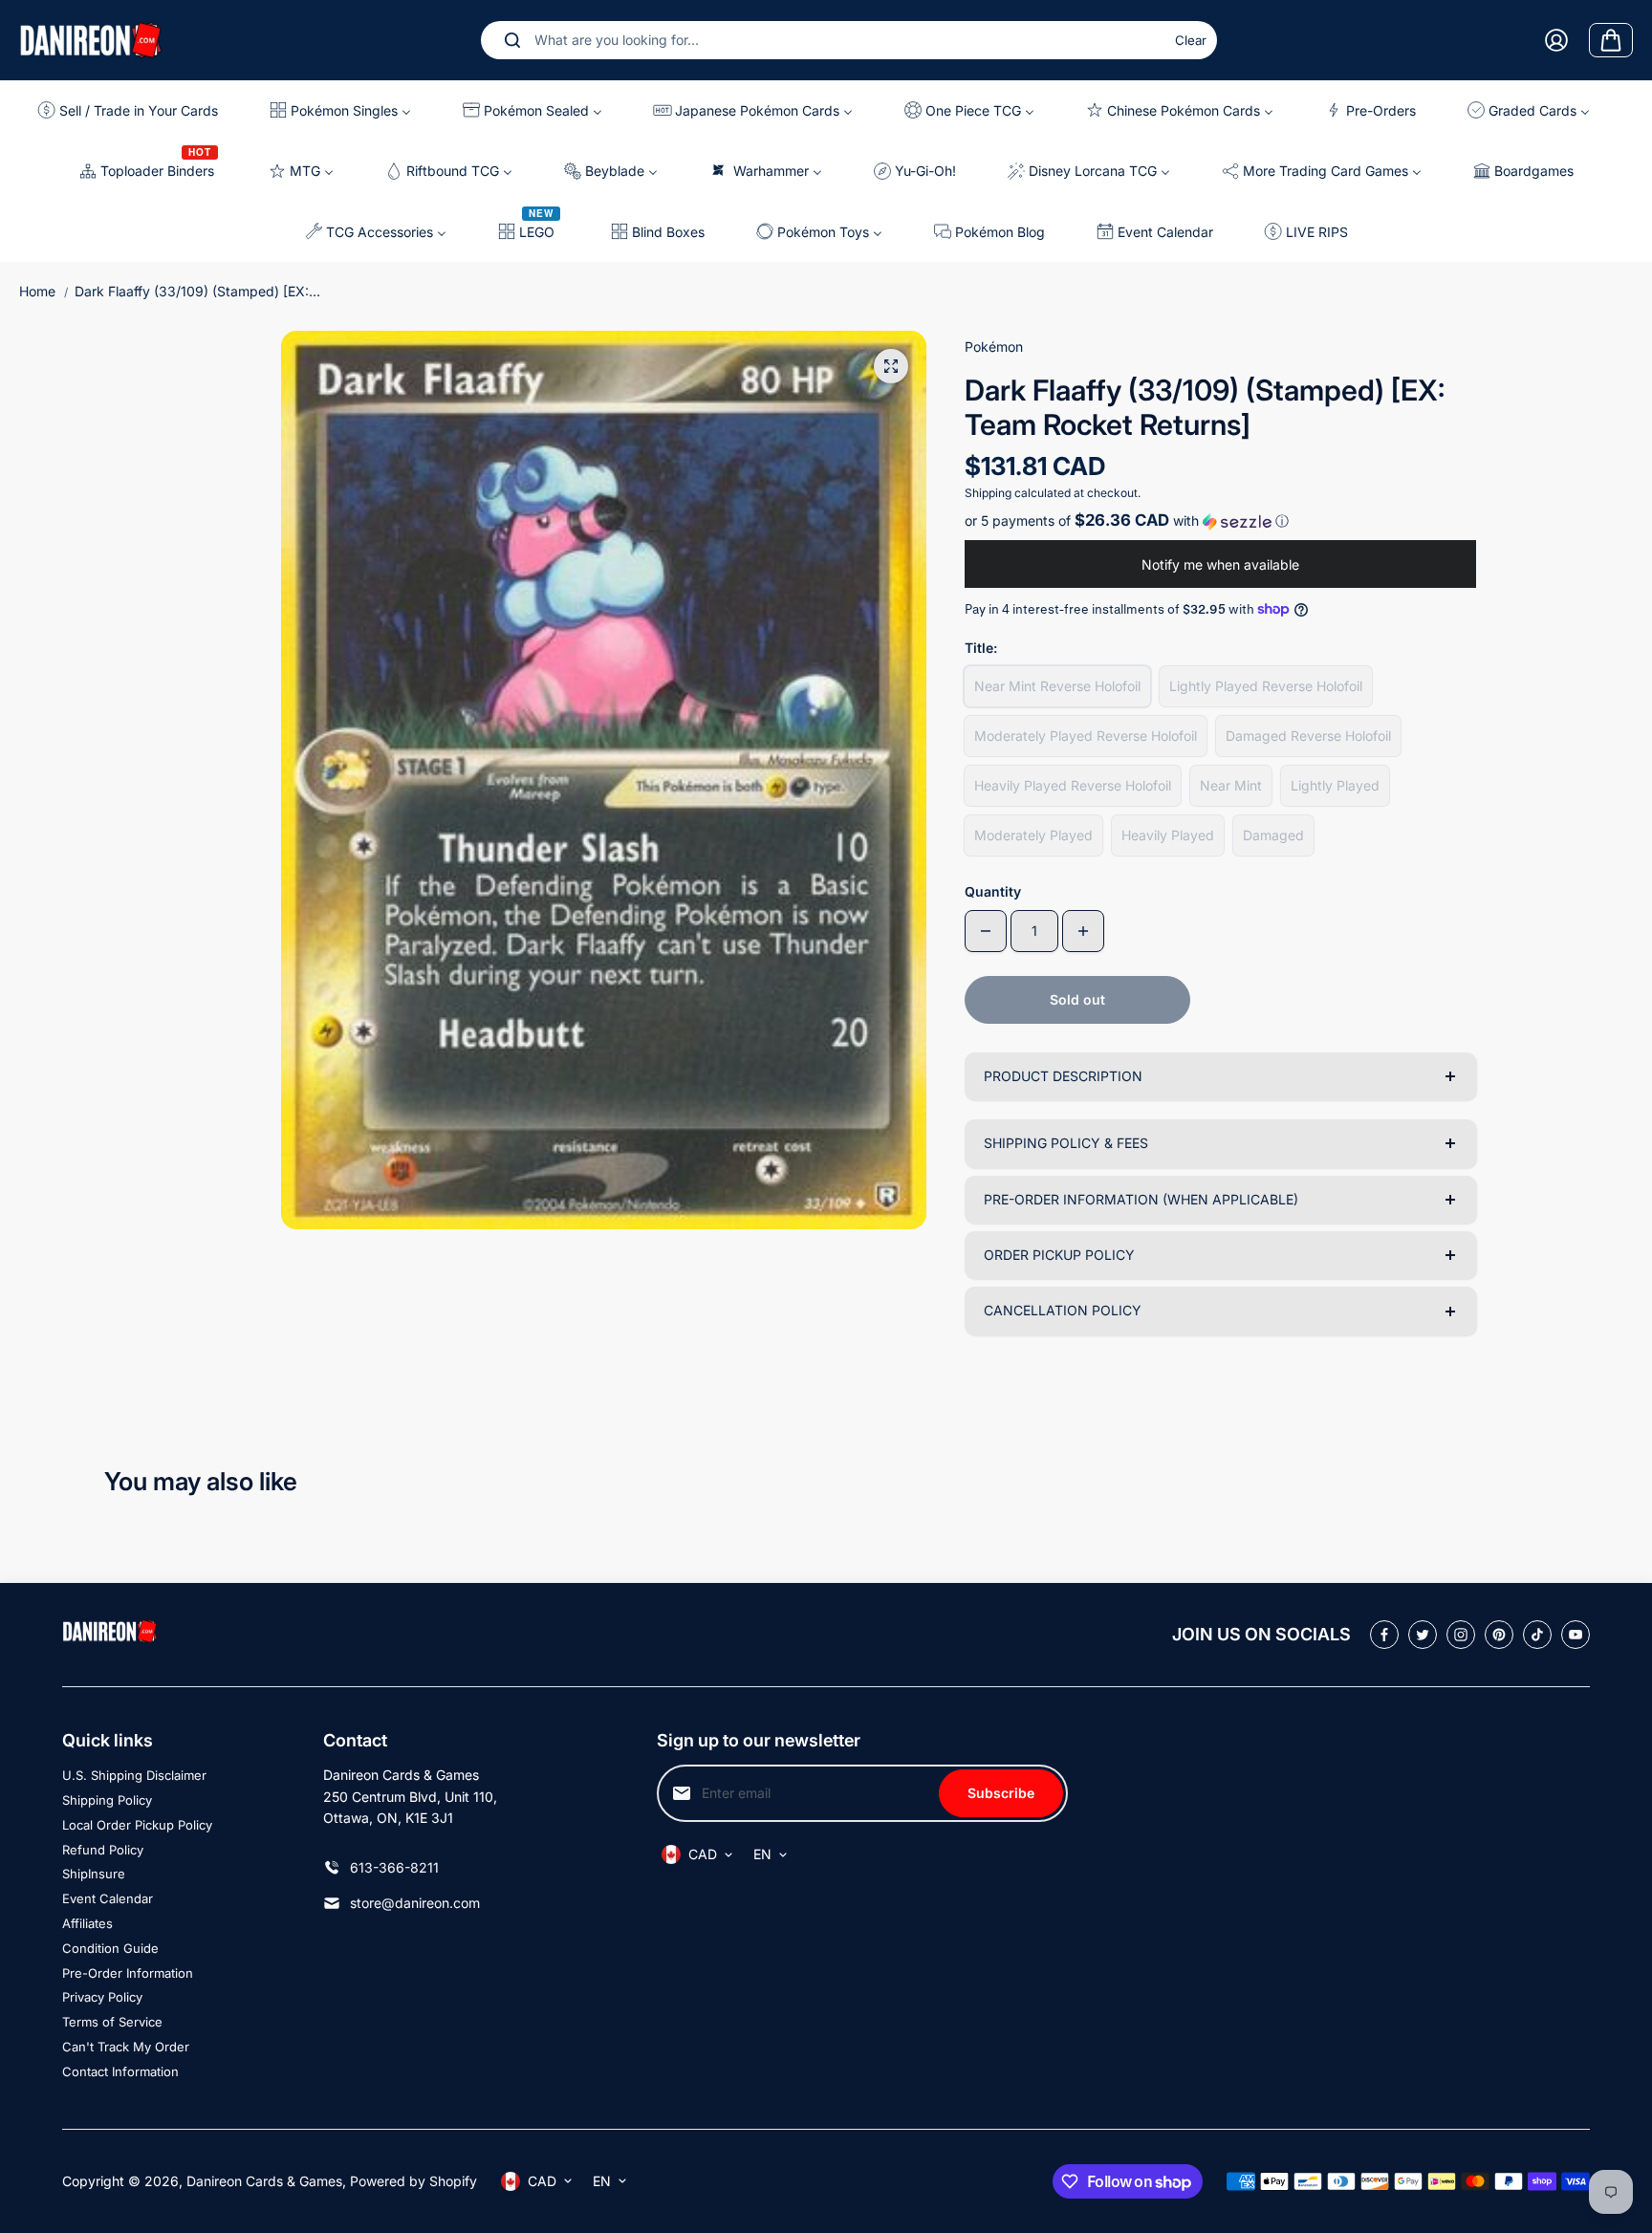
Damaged (1273, 835)
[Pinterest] (1499, 1635)
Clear (1191, 40)
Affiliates (87, 1923)
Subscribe (1001, 1793)
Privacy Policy (102, 1997)
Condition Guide (110, 1948)
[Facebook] (1384, 1635)
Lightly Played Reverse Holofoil (1266, 686)
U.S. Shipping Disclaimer (134, 1775)
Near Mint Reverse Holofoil (1057, 686)
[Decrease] (986, 931)
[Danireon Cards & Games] (91, 40)
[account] (1556, 40)
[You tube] (1576, 1635)
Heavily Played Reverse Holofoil (1073, 785)
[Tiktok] (1537, 1635)
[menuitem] (135, 110)
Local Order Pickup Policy (137, 1825)
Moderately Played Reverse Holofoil (1086, 736)
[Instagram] (1461, 1635)
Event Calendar (108, 1898)
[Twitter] (1423, 1635)
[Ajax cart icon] (1611, 40)
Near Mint (1231, 785)
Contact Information (120, 2071)
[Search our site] (512, 40)
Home (37, 291)
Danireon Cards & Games (264, 2181)
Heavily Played (1168, 835)
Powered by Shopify (413, 2181)
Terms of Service (112, 2022)
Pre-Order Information (128, 1973)
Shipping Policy (107, 1800)
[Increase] (1083, 931)
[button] (1220, 521)
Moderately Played (1033, 835)
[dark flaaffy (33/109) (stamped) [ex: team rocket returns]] (891, 366)
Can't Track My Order (126, 2047)
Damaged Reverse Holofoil (1308, 736)
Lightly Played (1335, 785)
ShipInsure (94, 1874)
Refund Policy (103, 1850)
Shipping (988, 493)
